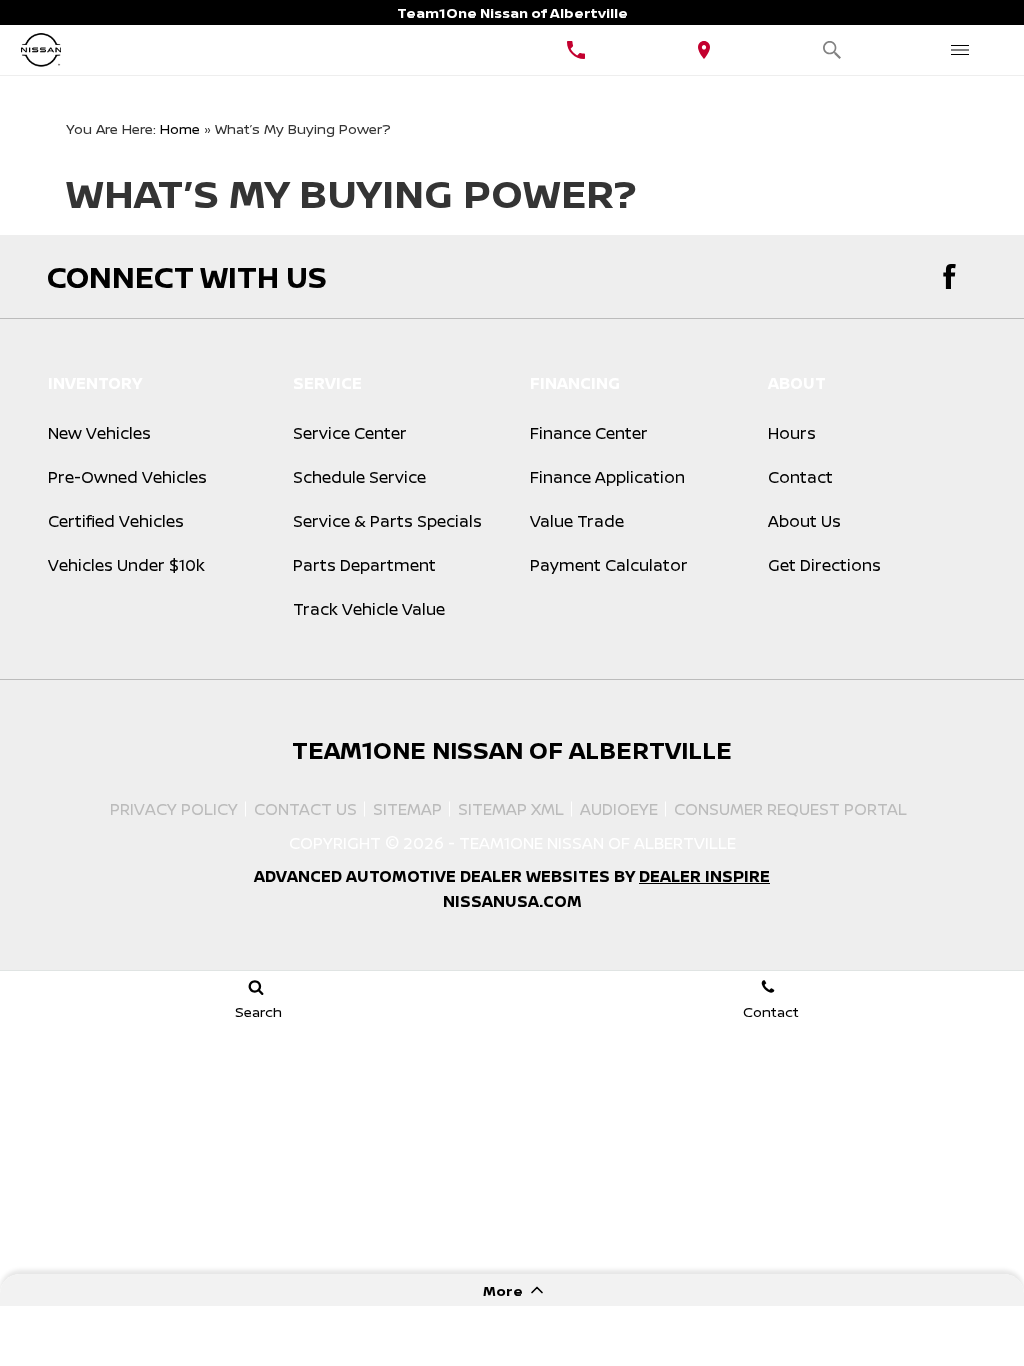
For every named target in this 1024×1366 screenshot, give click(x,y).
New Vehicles (99, 433)
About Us (804, 521)
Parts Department (364, 565)
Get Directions (824, 565)
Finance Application (607, 477)
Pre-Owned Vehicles (127, 477)
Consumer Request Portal (790, 809)
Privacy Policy (174, 809)
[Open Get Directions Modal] (704, 50)
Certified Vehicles (116, 521)
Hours (792, 433)
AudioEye (619, 809)
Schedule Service (359, 477)
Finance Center (589, 433)
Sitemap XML (511, 809)
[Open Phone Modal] (576, 50)
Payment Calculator (609, 565)
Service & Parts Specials (387, 521)
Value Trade (577, 521)
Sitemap (407, 809)
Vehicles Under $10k (126, 565)
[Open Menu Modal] (960, 50)
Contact (800, 477)
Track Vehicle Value (369, 609)
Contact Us (305, 809)
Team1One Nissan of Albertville (597, 843)
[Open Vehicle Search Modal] (832, 50)
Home (180, 128)
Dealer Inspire (704, 876)
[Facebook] (949, 276)
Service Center (350, 433)
